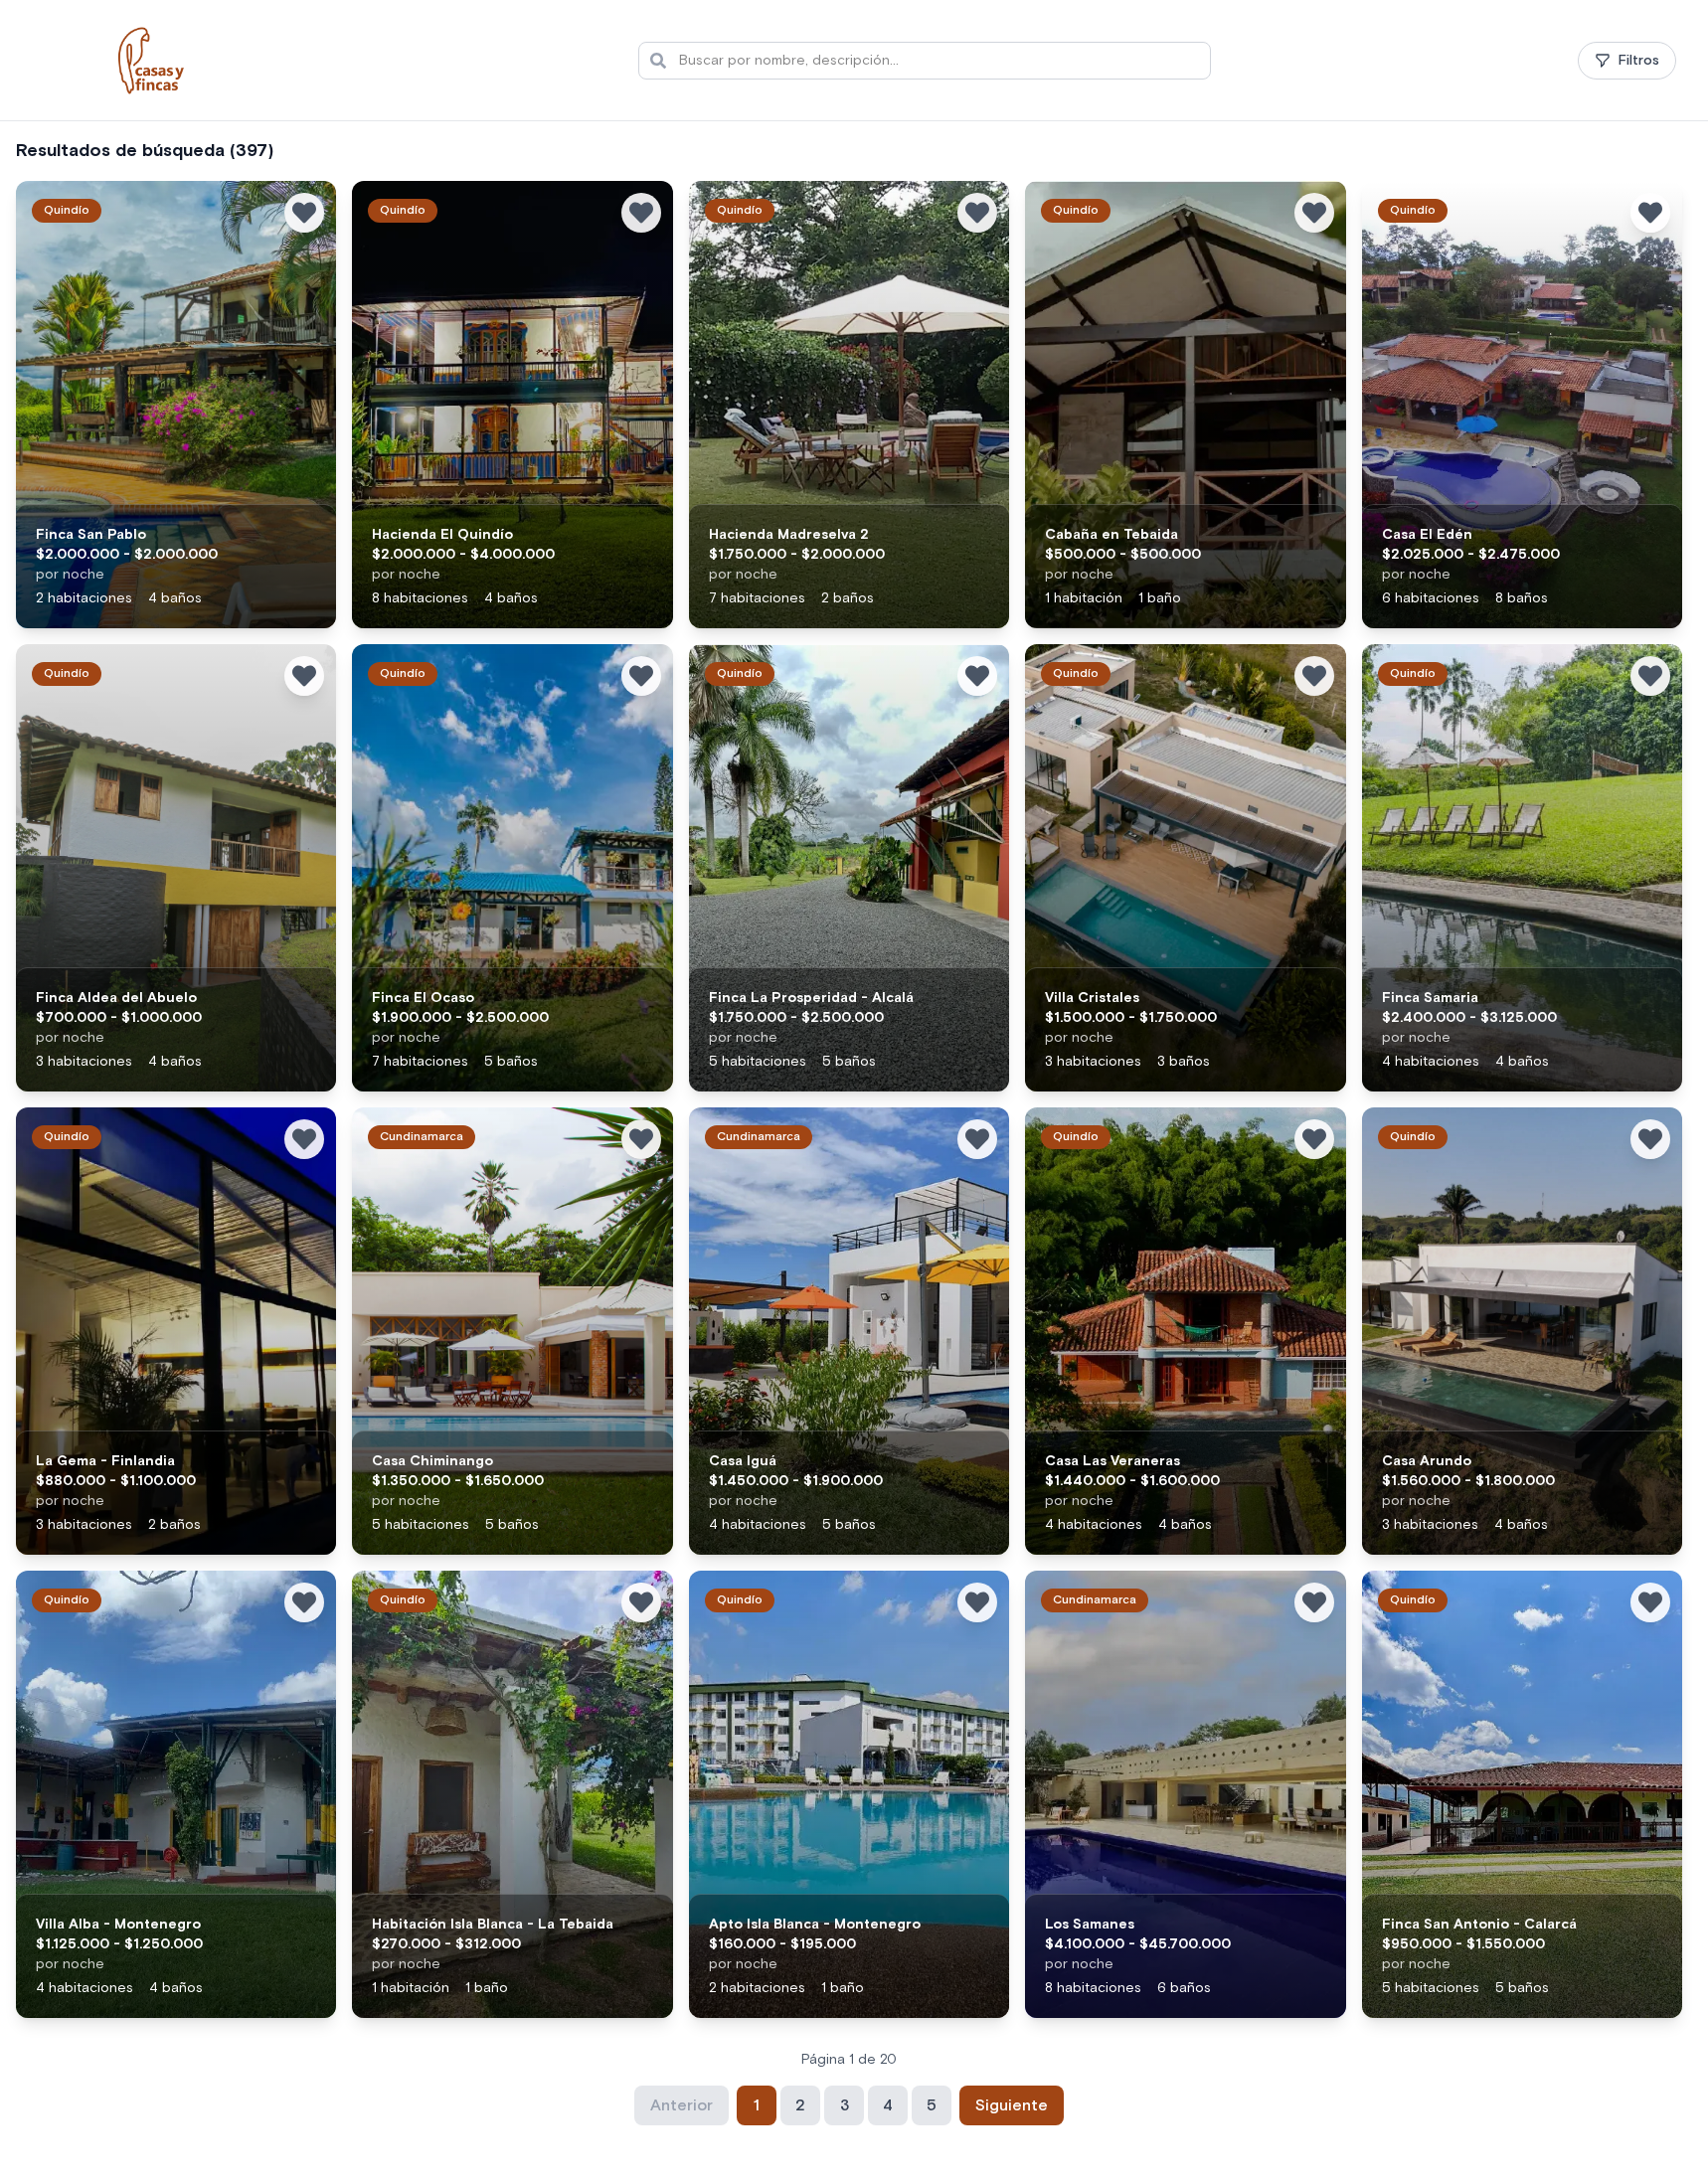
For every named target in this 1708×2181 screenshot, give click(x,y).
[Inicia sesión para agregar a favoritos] (304, 213)
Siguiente (1012, 2105)
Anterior (682, 2105)
